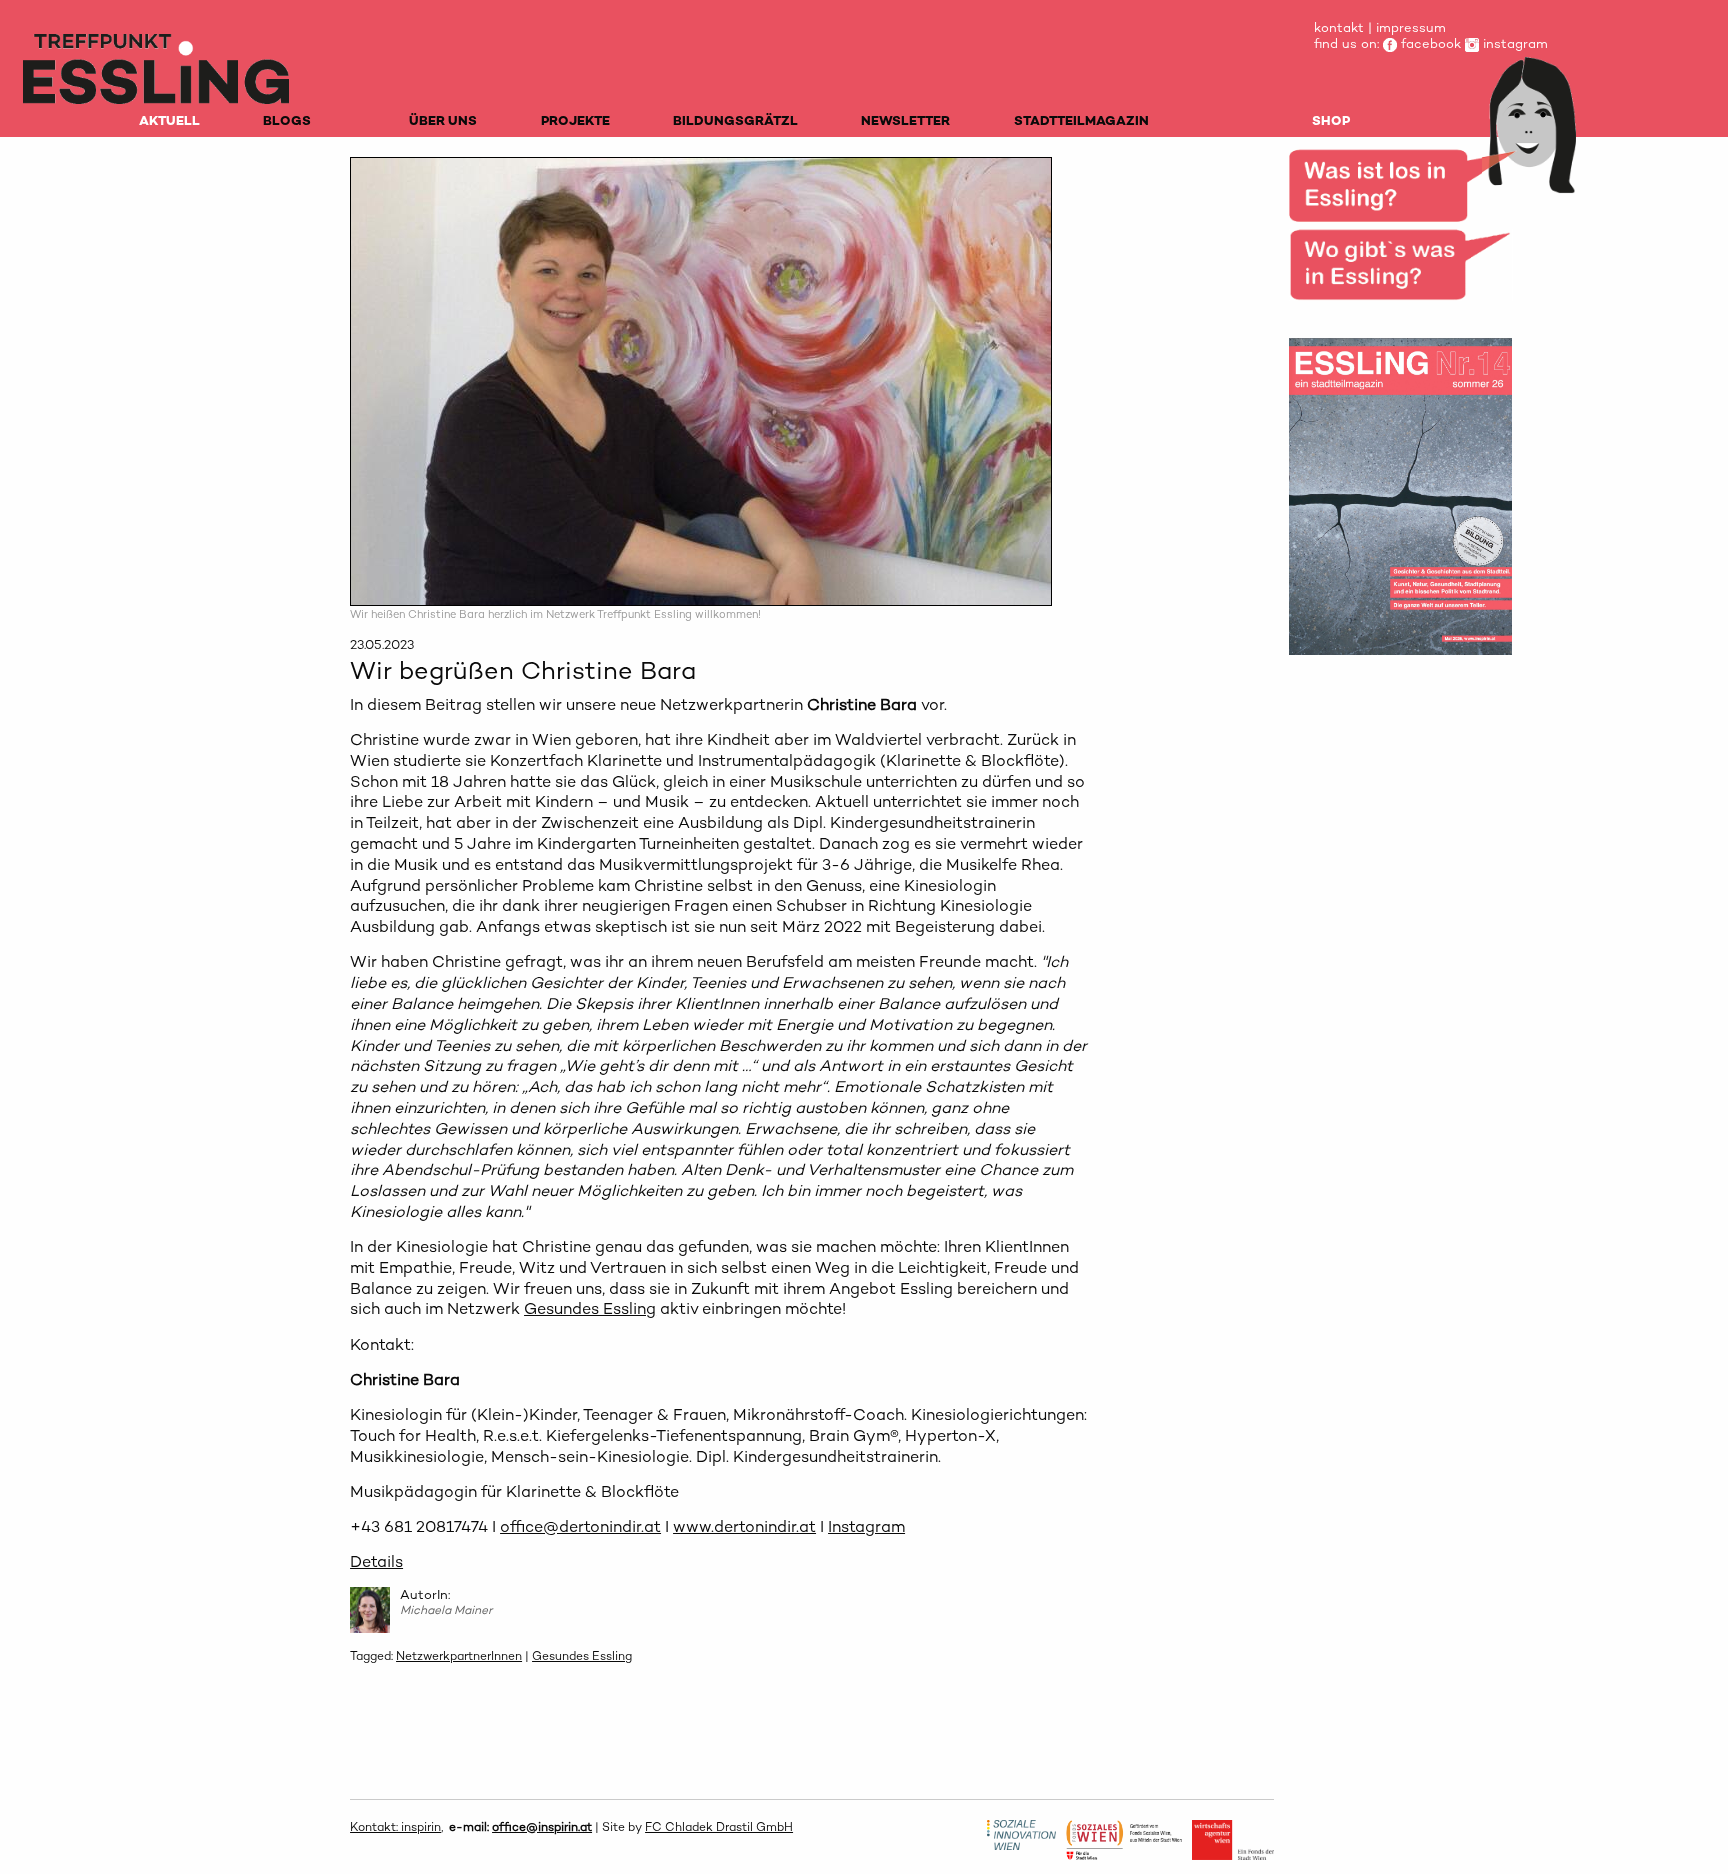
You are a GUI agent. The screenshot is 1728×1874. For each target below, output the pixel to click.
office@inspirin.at (542, 1827)
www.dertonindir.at (744, 1526)
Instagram (866, 1526)
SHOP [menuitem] (1331, 120)
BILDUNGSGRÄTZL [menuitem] (735, 120)
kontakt (1339, 27)
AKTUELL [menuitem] (169, 120)
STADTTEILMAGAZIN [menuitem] (1081, 120)
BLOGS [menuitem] (287, 120)
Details (376, 1561)
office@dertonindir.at (580, 1526)
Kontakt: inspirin (395, 1827)
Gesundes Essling (590, 1308)
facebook (1429, 43)
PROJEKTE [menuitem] (575, 120)
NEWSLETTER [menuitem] (905, 120)
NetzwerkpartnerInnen (459, 1656)
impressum (1411, 27)
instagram (1513, 43)
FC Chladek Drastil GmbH (719, 1827)
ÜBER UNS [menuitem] (443, 120)
